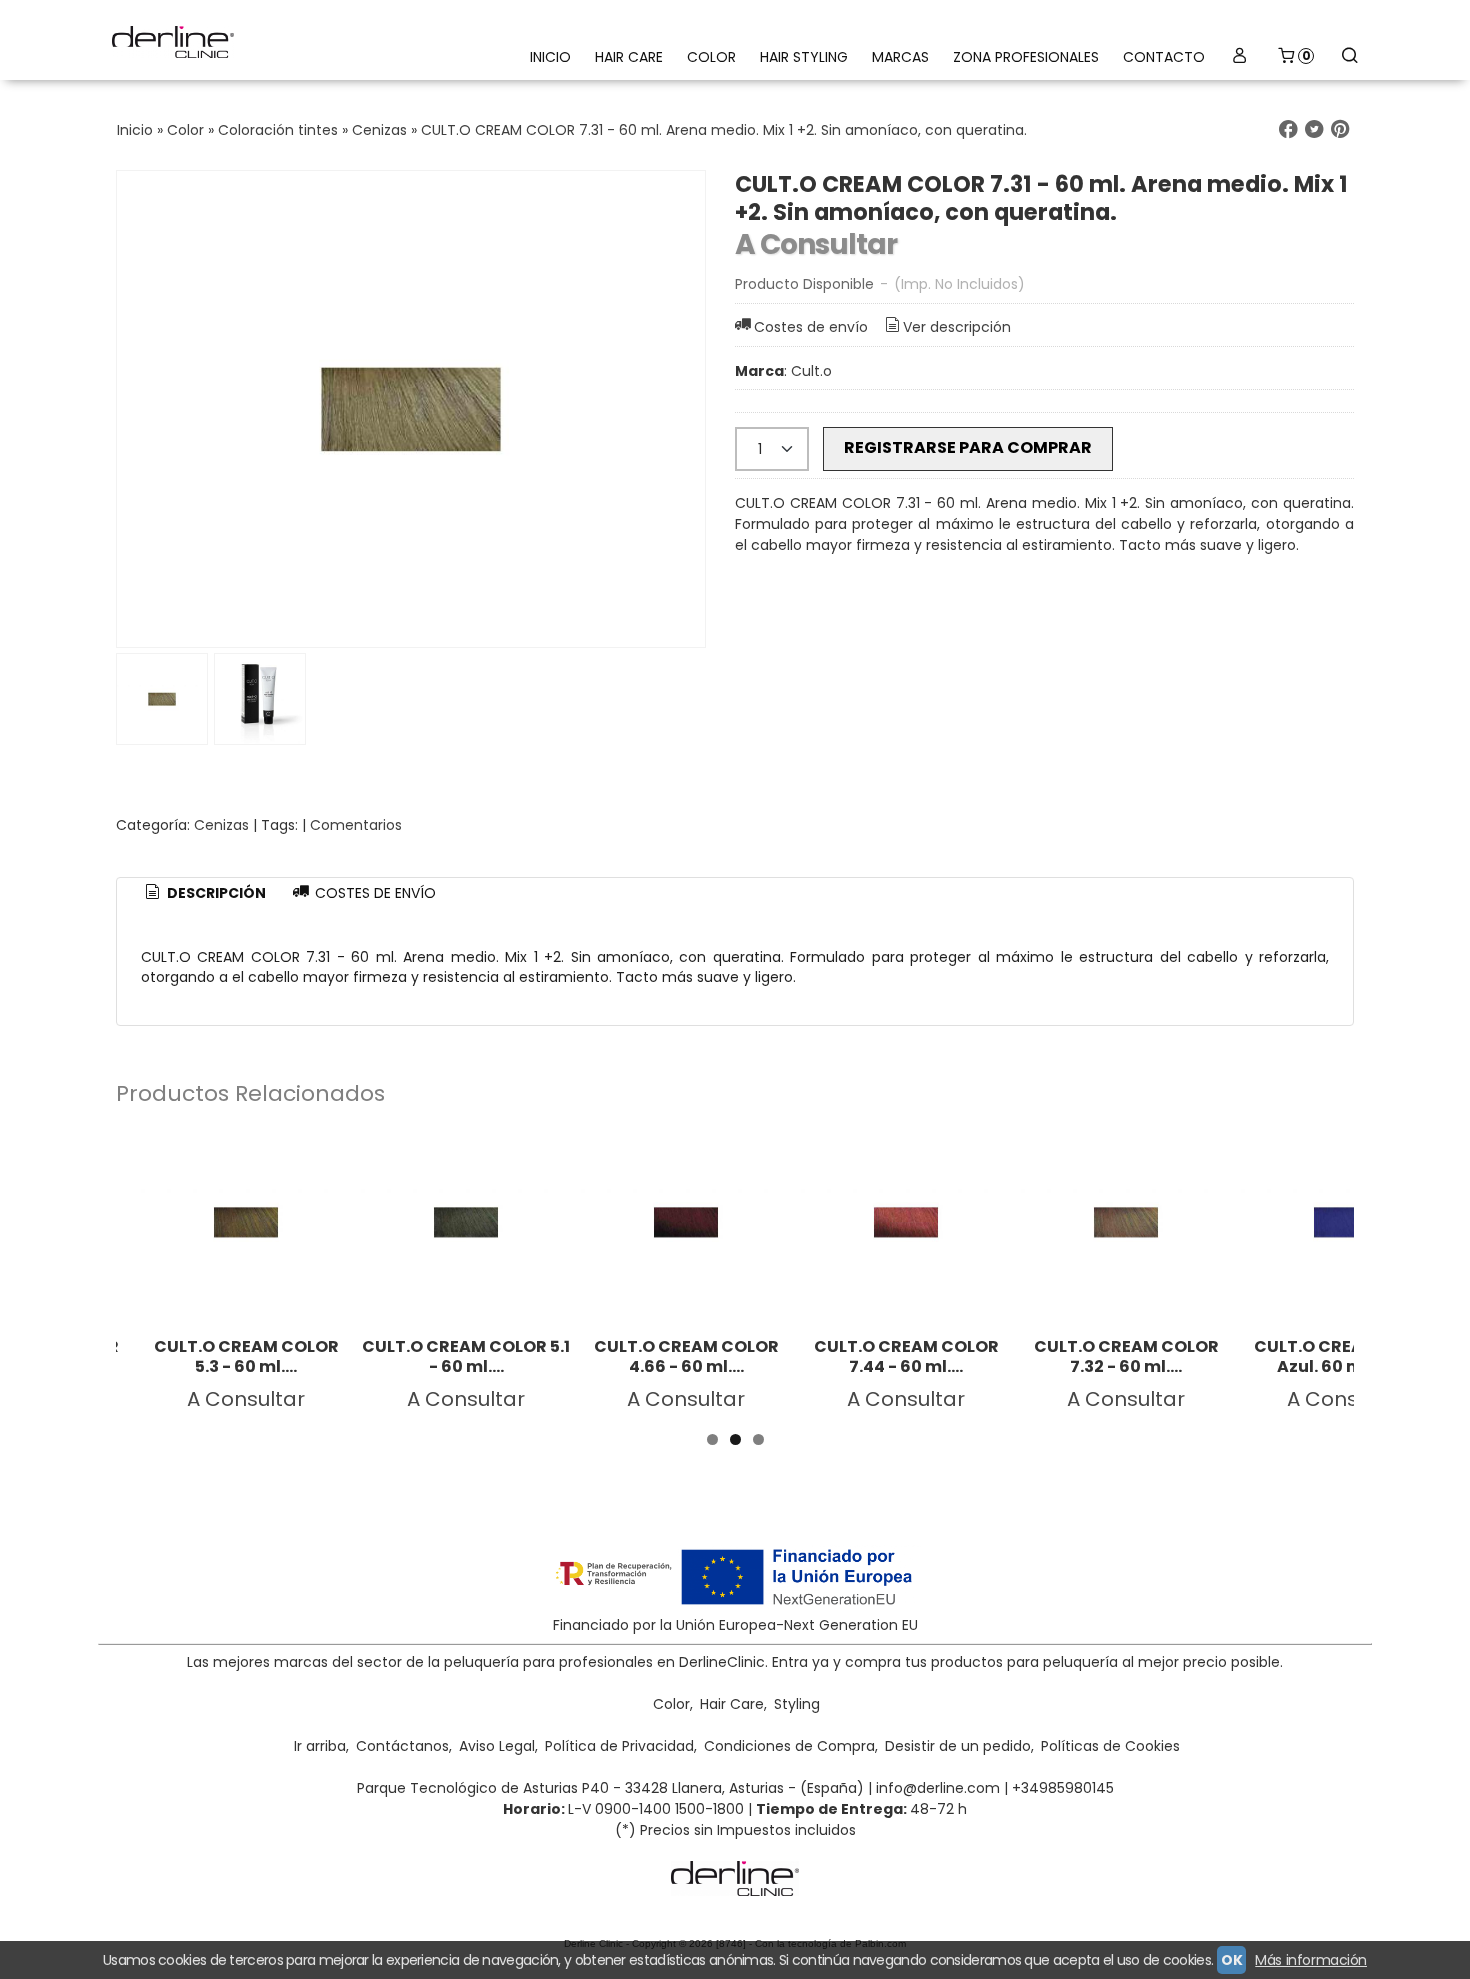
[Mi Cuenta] (1240, 57)
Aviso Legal (497, 1746)
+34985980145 (1063, 1788)
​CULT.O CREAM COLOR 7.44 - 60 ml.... (906, 1356)
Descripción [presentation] (215, 893)
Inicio (550, 57)
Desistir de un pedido (958, 1746)
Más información (1311, 1960)
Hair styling (804, 57)
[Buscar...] (1349, 57)
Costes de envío (811, 327)
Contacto (1164, 57)
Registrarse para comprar (968, 447)
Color (711, 57)
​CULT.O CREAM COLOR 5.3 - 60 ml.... (246, 1356)
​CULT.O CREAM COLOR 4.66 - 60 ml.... (686, 1356)
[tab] (204, 894)
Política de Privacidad (619, 1746)
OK (1231, 1960)
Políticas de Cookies (1110, 1746)
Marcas (900, 57)
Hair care (629, 57)
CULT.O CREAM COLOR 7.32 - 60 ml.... (1126, 1356)
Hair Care (732, 1704)
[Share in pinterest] (1340, 129)
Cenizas (221, 825)
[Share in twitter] (1314, 129)
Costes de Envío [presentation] (373, 893)
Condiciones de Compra (789, 1746)
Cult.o (811, 371)
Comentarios (356, 825)
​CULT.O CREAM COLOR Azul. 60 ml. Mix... (1346, 1356)
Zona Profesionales (1026, 57)
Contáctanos (402, 1746)
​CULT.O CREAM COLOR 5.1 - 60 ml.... (466, 1356)
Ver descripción (957, 327)
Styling (797, 1704)
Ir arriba (320, 1746)
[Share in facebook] (1288, 129)
